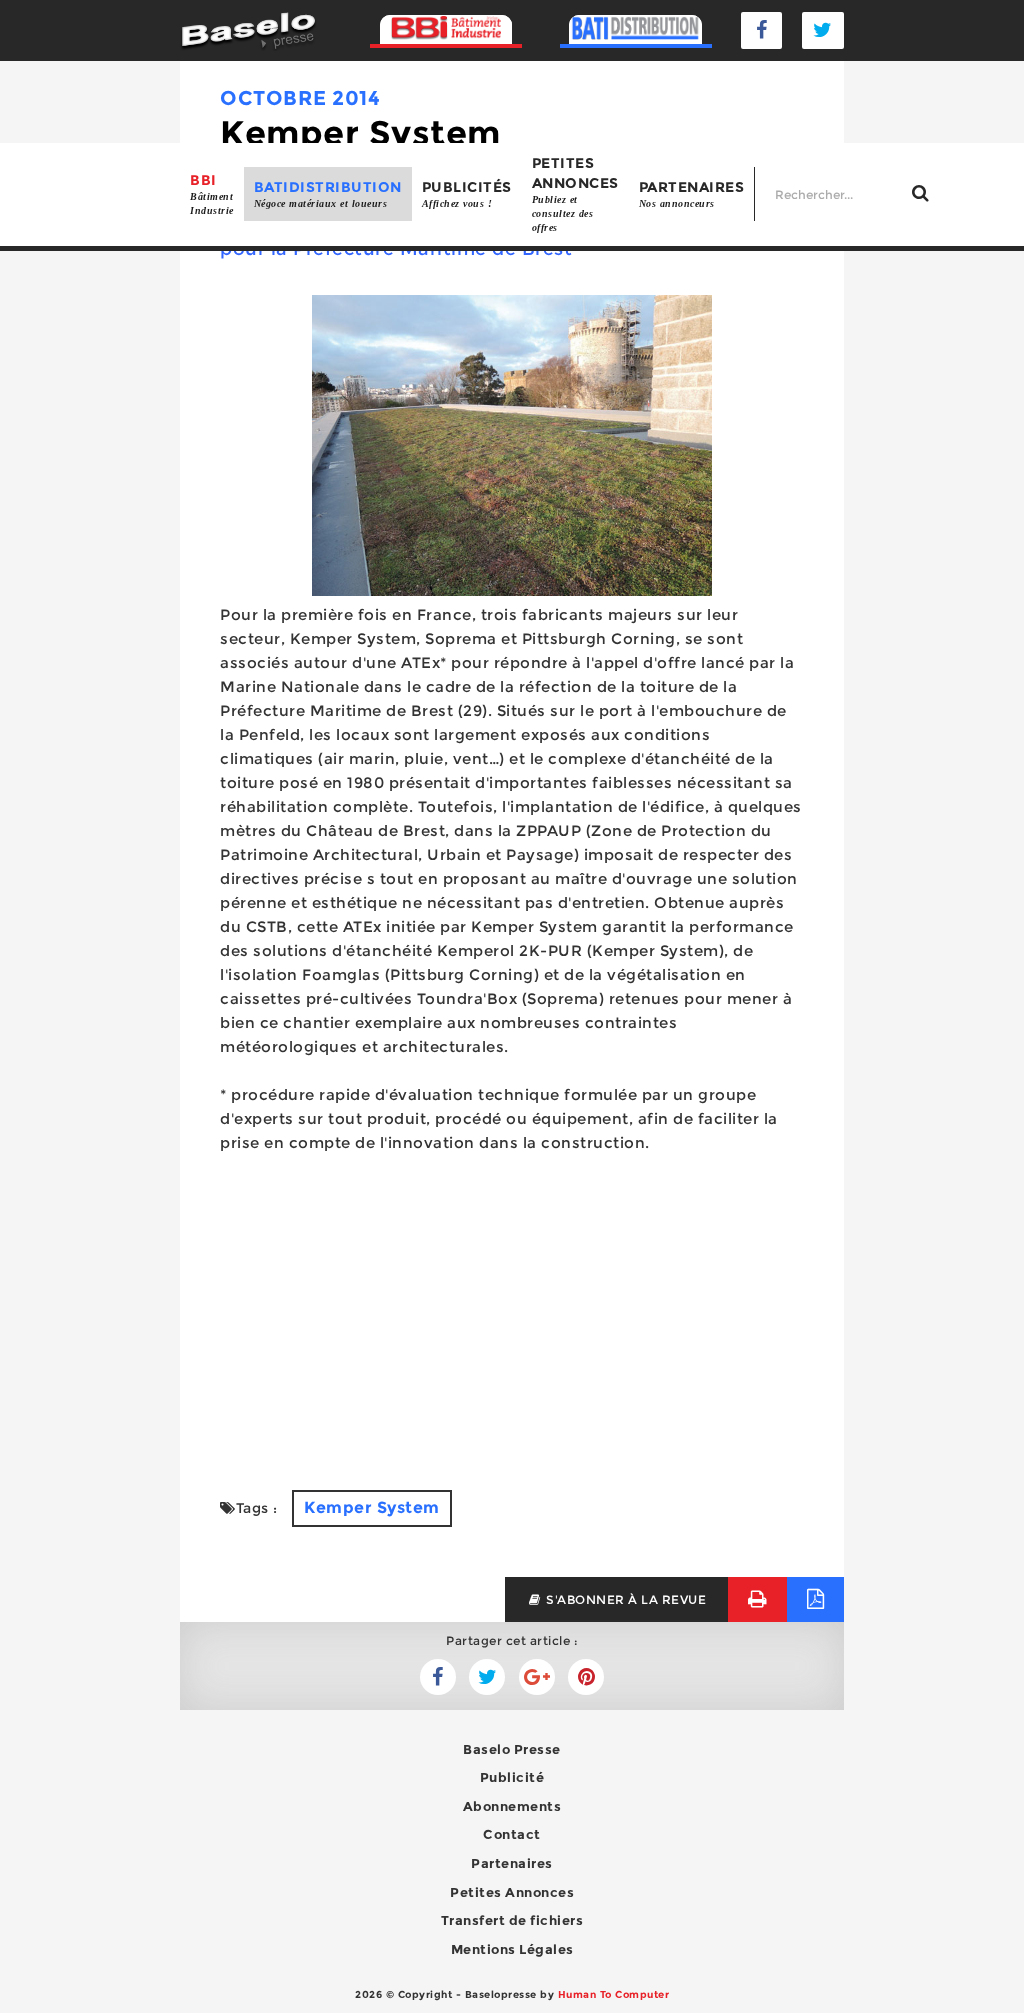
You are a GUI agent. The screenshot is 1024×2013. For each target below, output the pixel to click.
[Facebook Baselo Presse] (762, 30)
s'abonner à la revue (625, 1599)
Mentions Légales (512, 1949)
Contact (512, 1834)
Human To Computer (614, 1994)
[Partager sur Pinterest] (586, 1677)
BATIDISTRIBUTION (328, 193)
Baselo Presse (512, 1749)
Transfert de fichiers (512, 1920)
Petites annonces (575, 194)
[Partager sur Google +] (537, 1677)
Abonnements (512, 1806)
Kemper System (372, 1507)
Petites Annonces (512, 1892)
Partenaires (692, 193)
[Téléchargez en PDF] (815, 1599)
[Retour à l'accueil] (248, 29)
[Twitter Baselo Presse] (823, 30)
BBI (212, 193)
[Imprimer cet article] (757, 1599)
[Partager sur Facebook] (487, 1677)
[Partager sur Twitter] (438, 1677)
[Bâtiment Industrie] (446, 30)
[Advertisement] (512, 1310)
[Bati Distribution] (636, 30)
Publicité (512, 1777)
